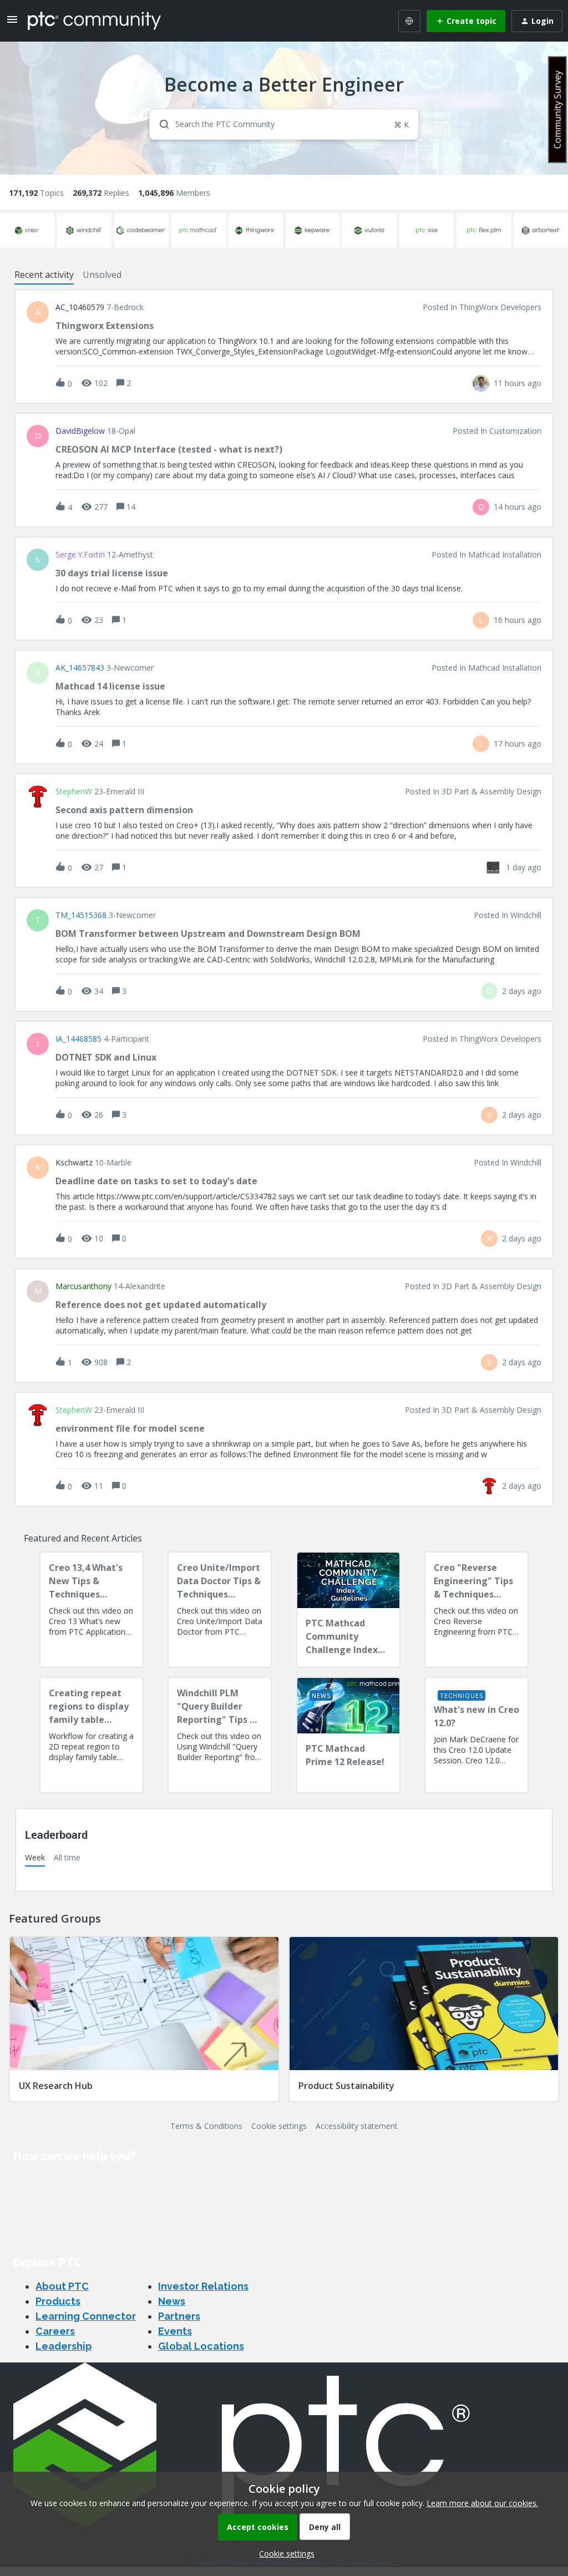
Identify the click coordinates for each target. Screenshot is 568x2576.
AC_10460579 (80, 307)
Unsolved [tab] (102, 275)
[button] (284, 2554)
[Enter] (160, 124)
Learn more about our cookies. (482, 2503)
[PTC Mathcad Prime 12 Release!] (348, 1735)
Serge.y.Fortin (80, 555)
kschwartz (74, 1163)
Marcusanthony (83, 1286)
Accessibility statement (357, 2126)
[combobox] (284, 124)
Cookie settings (279, 2126)
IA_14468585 (78, 1039)
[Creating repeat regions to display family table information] (92, 1735)
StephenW (74, 792)
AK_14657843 (80, 668)
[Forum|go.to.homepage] (94, 21)
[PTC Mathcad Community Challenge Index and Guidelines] (348, 1610)
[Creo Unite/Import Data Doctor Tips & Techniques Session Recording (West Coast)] (220, 1610)
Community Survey (557, 110)
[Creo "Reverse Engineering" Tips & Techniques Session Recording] (476, 1610)
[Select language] (409, 21)
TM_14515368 (81, 915)
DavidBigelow (80, 431)
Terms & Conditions (206, 2126)
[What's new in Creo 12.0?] (476, 1735)
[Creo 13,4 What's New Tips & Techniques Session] (92, 1610)
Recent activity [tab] (44, 275)
